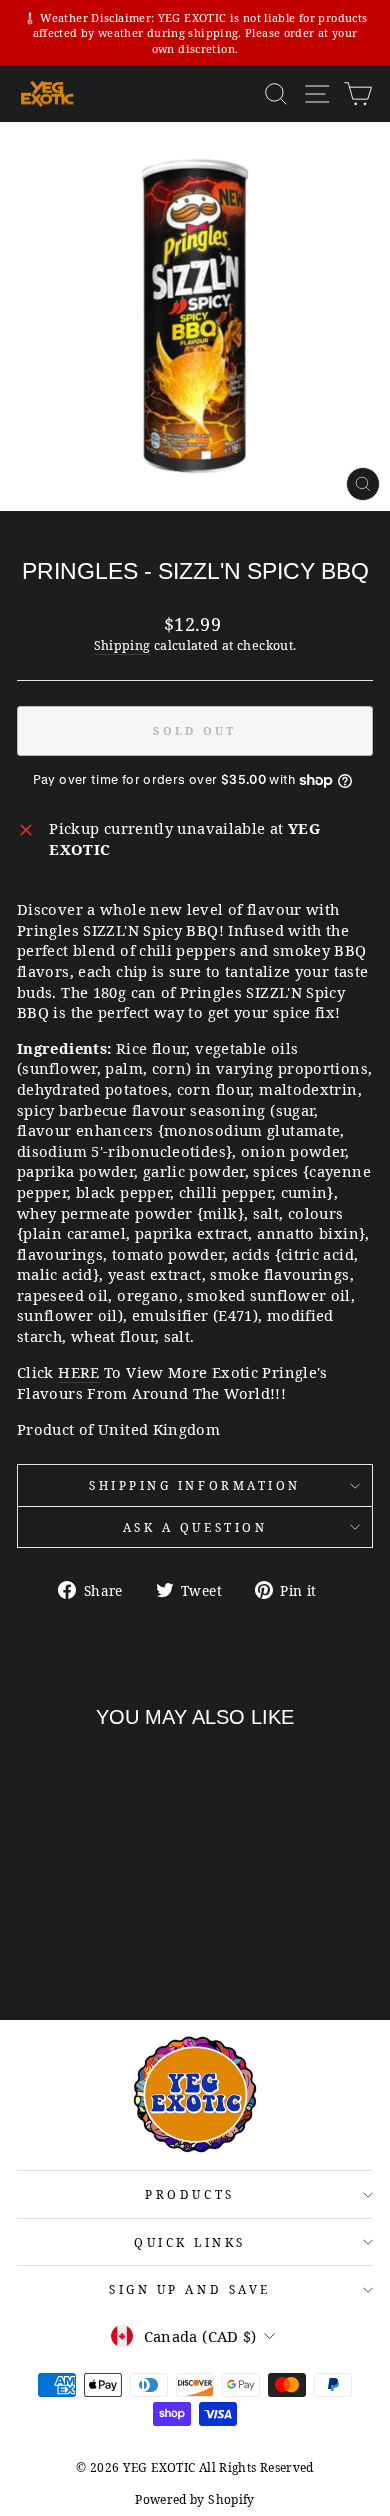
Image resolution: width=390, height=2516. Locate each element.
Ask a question (195, 1527)
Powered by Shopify (195, 2499)
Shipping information (195, 1485)
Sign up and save (190, 2289)
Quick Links (190, 2242)
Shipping (122, 645)
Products (189, 2194)
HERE (78, 1372)
